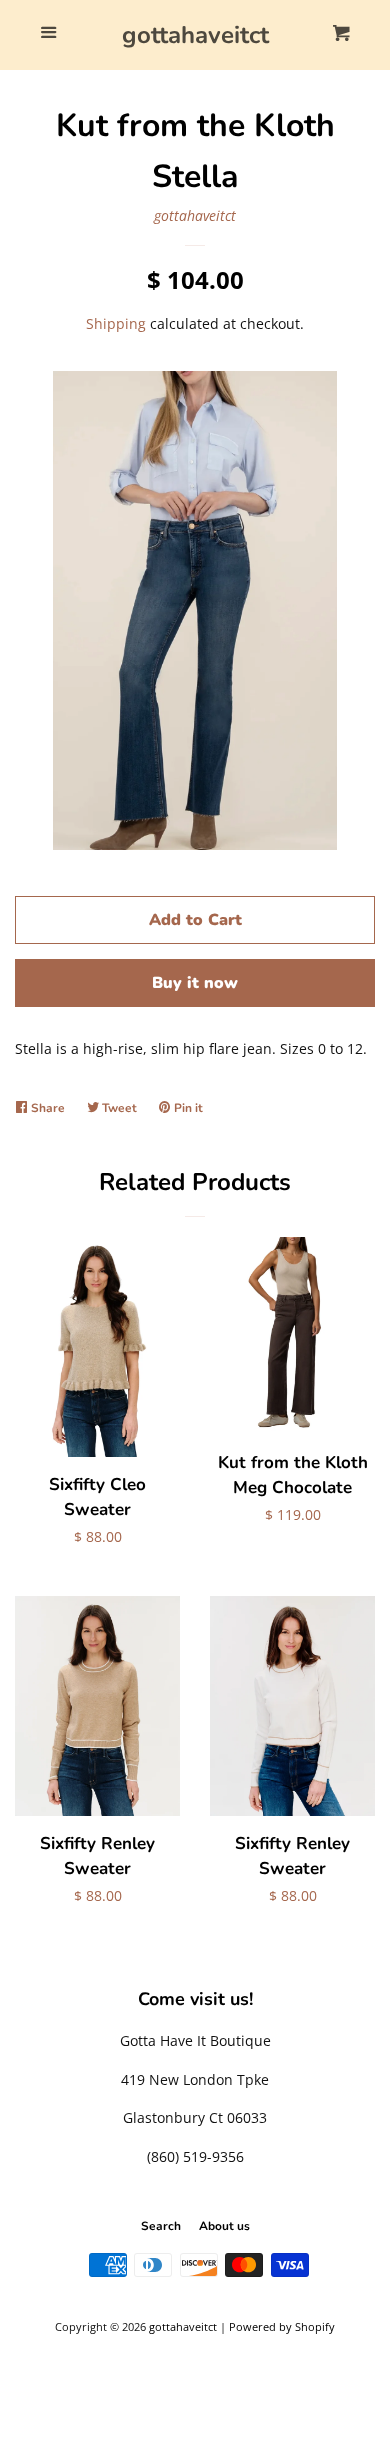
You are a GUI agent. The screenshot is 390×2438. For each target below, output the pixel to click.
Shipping (116, 323)
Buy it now (195, 983)
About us (224, 2226)
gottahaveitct (195, 35)
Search (161, 2226)
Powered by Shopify (282, 2326)
